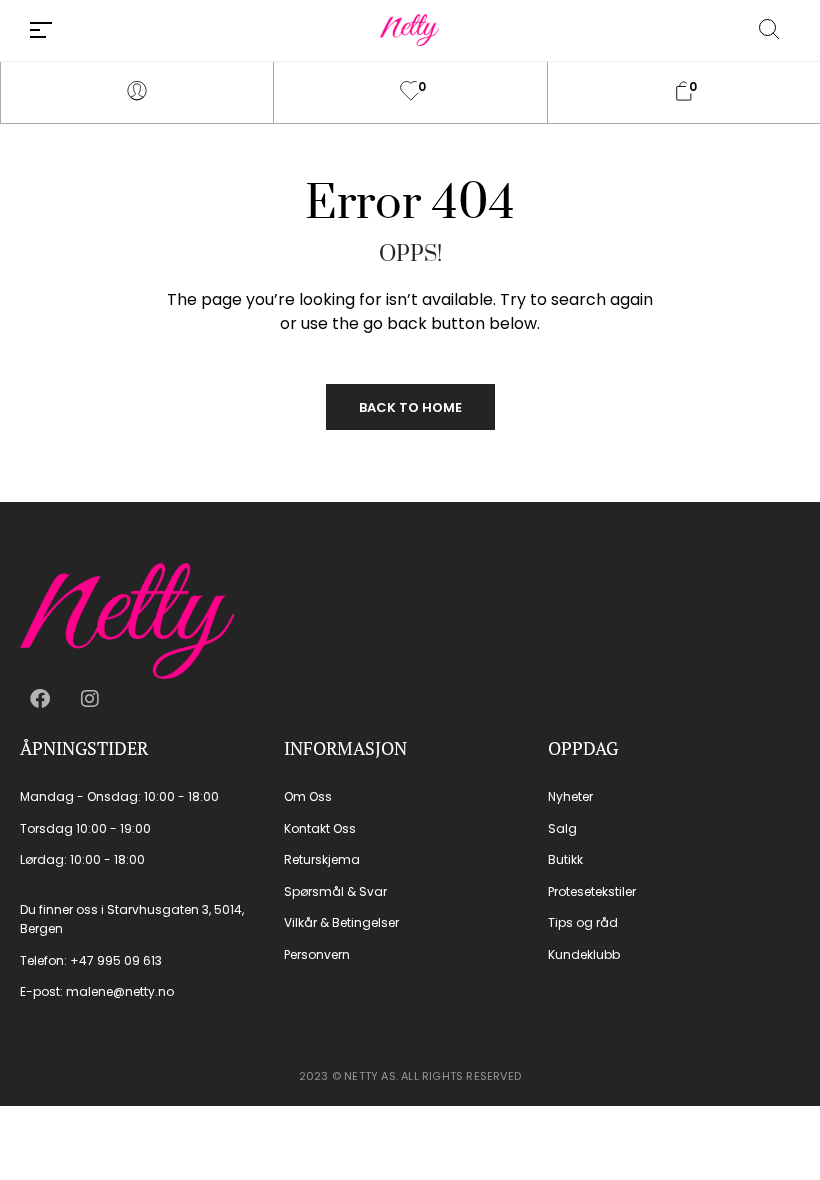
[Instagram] (90, 699)
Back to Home (410, 407)
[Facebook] (40, 699)
